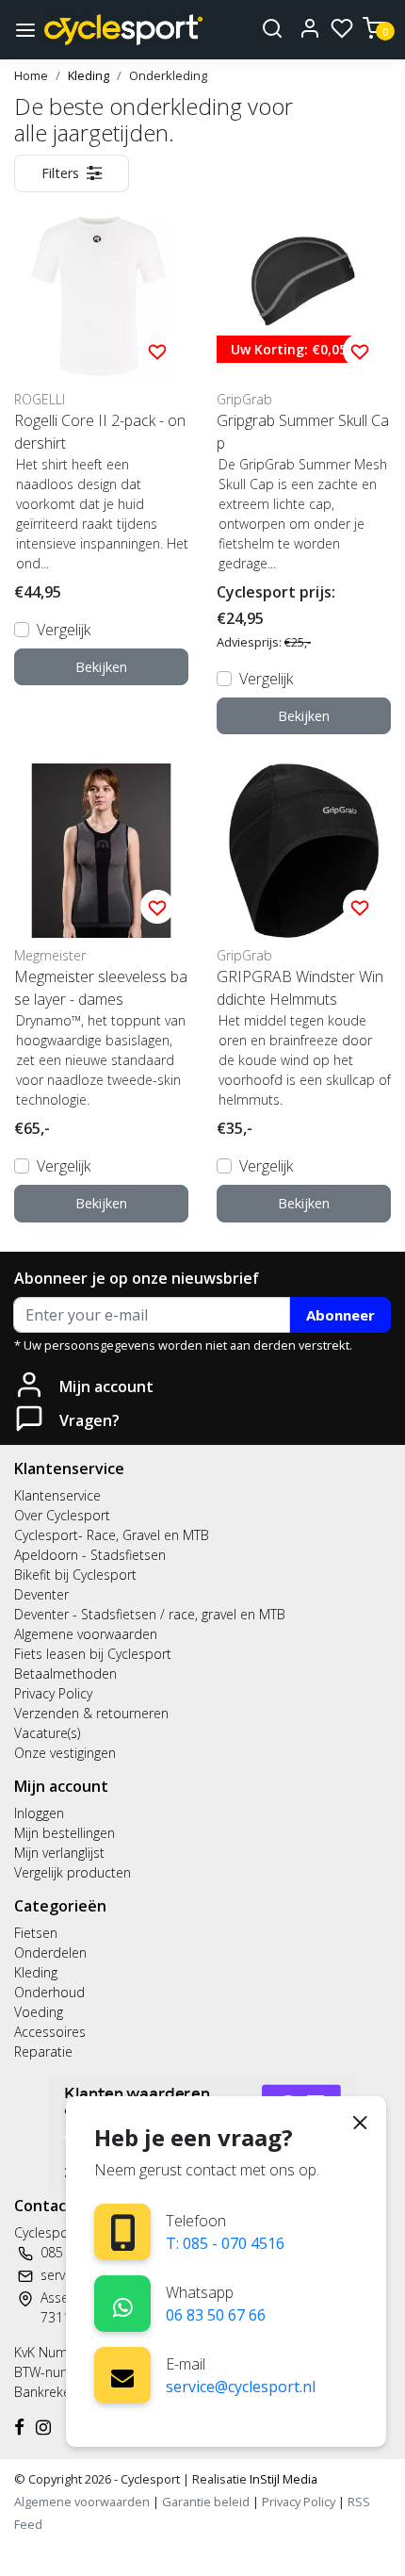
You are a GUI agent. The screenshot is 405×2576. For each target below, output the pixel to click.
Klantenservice (57, 1495)
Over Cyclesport (62, 1515)
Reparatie (43, 2051)
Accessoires (50, 2032)
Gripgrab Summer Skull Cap (303, 432)
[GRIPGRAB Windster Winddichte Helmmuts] (304, 851)
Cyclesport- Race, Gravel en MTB (112, 1535)
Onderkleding (168, 75)
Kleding (89, 75)
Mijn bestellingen (65, 1833)
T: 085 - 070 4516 (225, 2243)
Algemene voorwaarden (86, 1634)
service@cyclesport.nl (241, 2387)
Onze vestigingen (65, 1753)
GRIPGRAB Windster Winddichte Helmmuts (300, 988)
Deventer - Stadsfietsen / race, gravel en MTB (150, 1614)
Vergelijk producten (73, 1872)
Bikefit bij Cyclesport (75, 1575)
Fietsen (36, 1933)
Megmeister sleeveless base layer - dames (101, 988)
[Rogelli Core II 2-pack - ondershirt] (101, 295)
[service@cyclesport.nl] (122, 2375)
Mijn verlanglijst (59, 1853)
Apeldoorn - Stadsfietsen (90, 1555)
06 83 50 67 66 (216, 2315)
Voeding (39, 2012)
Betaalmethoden (65, 1674)
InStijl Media (282, 2479)
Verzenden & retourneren (91, 1713)
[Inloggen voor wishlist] (157, 351)
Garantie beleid (207, 2502)
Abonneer (340, 1315)
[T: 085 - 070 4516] (123, 2232)
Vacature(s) (47, 1733)
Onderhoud (49, 1992)
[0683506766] (123, 2304)
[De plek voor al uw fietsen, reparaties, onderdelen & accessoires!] (123, 30)
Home (31, 75)
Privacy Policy (53, 1693)
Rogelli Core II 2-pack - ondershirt (100, 432)
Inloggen (39, 1813)
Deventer (41, 1594)
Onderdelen (50, 1953)
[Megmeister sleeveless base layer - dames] (101, 851)
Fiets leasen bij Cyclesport (93, 1654)
